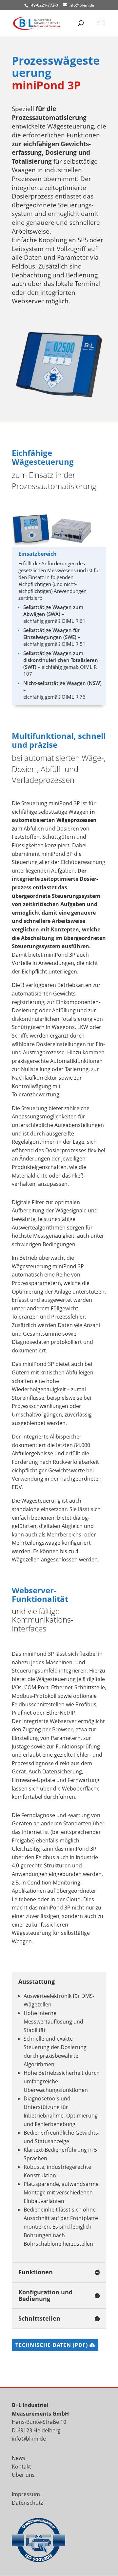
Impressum (26, 2494)
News (19, 2458)
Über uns (23, 2475)
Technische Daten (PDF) (52, 2345)
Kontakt (21, 2467)
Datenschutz (27, 2503)
